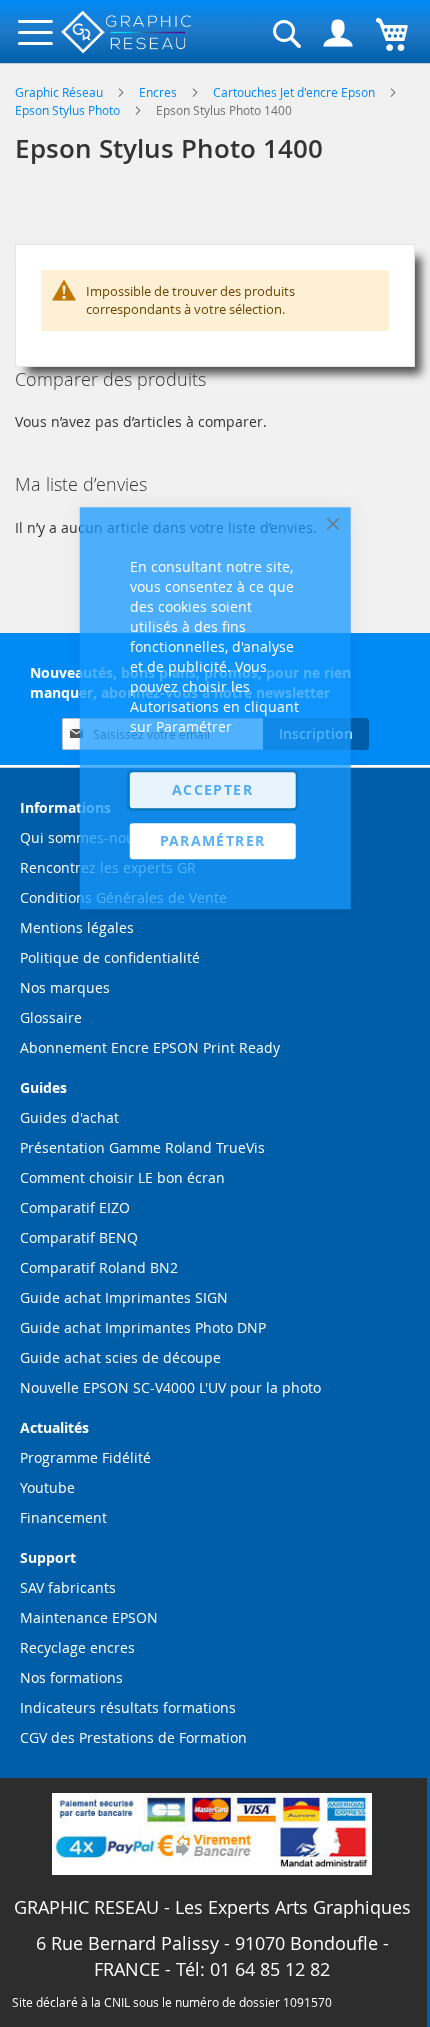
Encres (159, 92)
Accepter (212, 789)
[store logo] (127, 32)
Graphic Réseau (60, 92)
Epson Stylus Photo (69, 110)
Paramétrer (213, 840)
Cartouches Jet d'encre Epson (295, 92)
